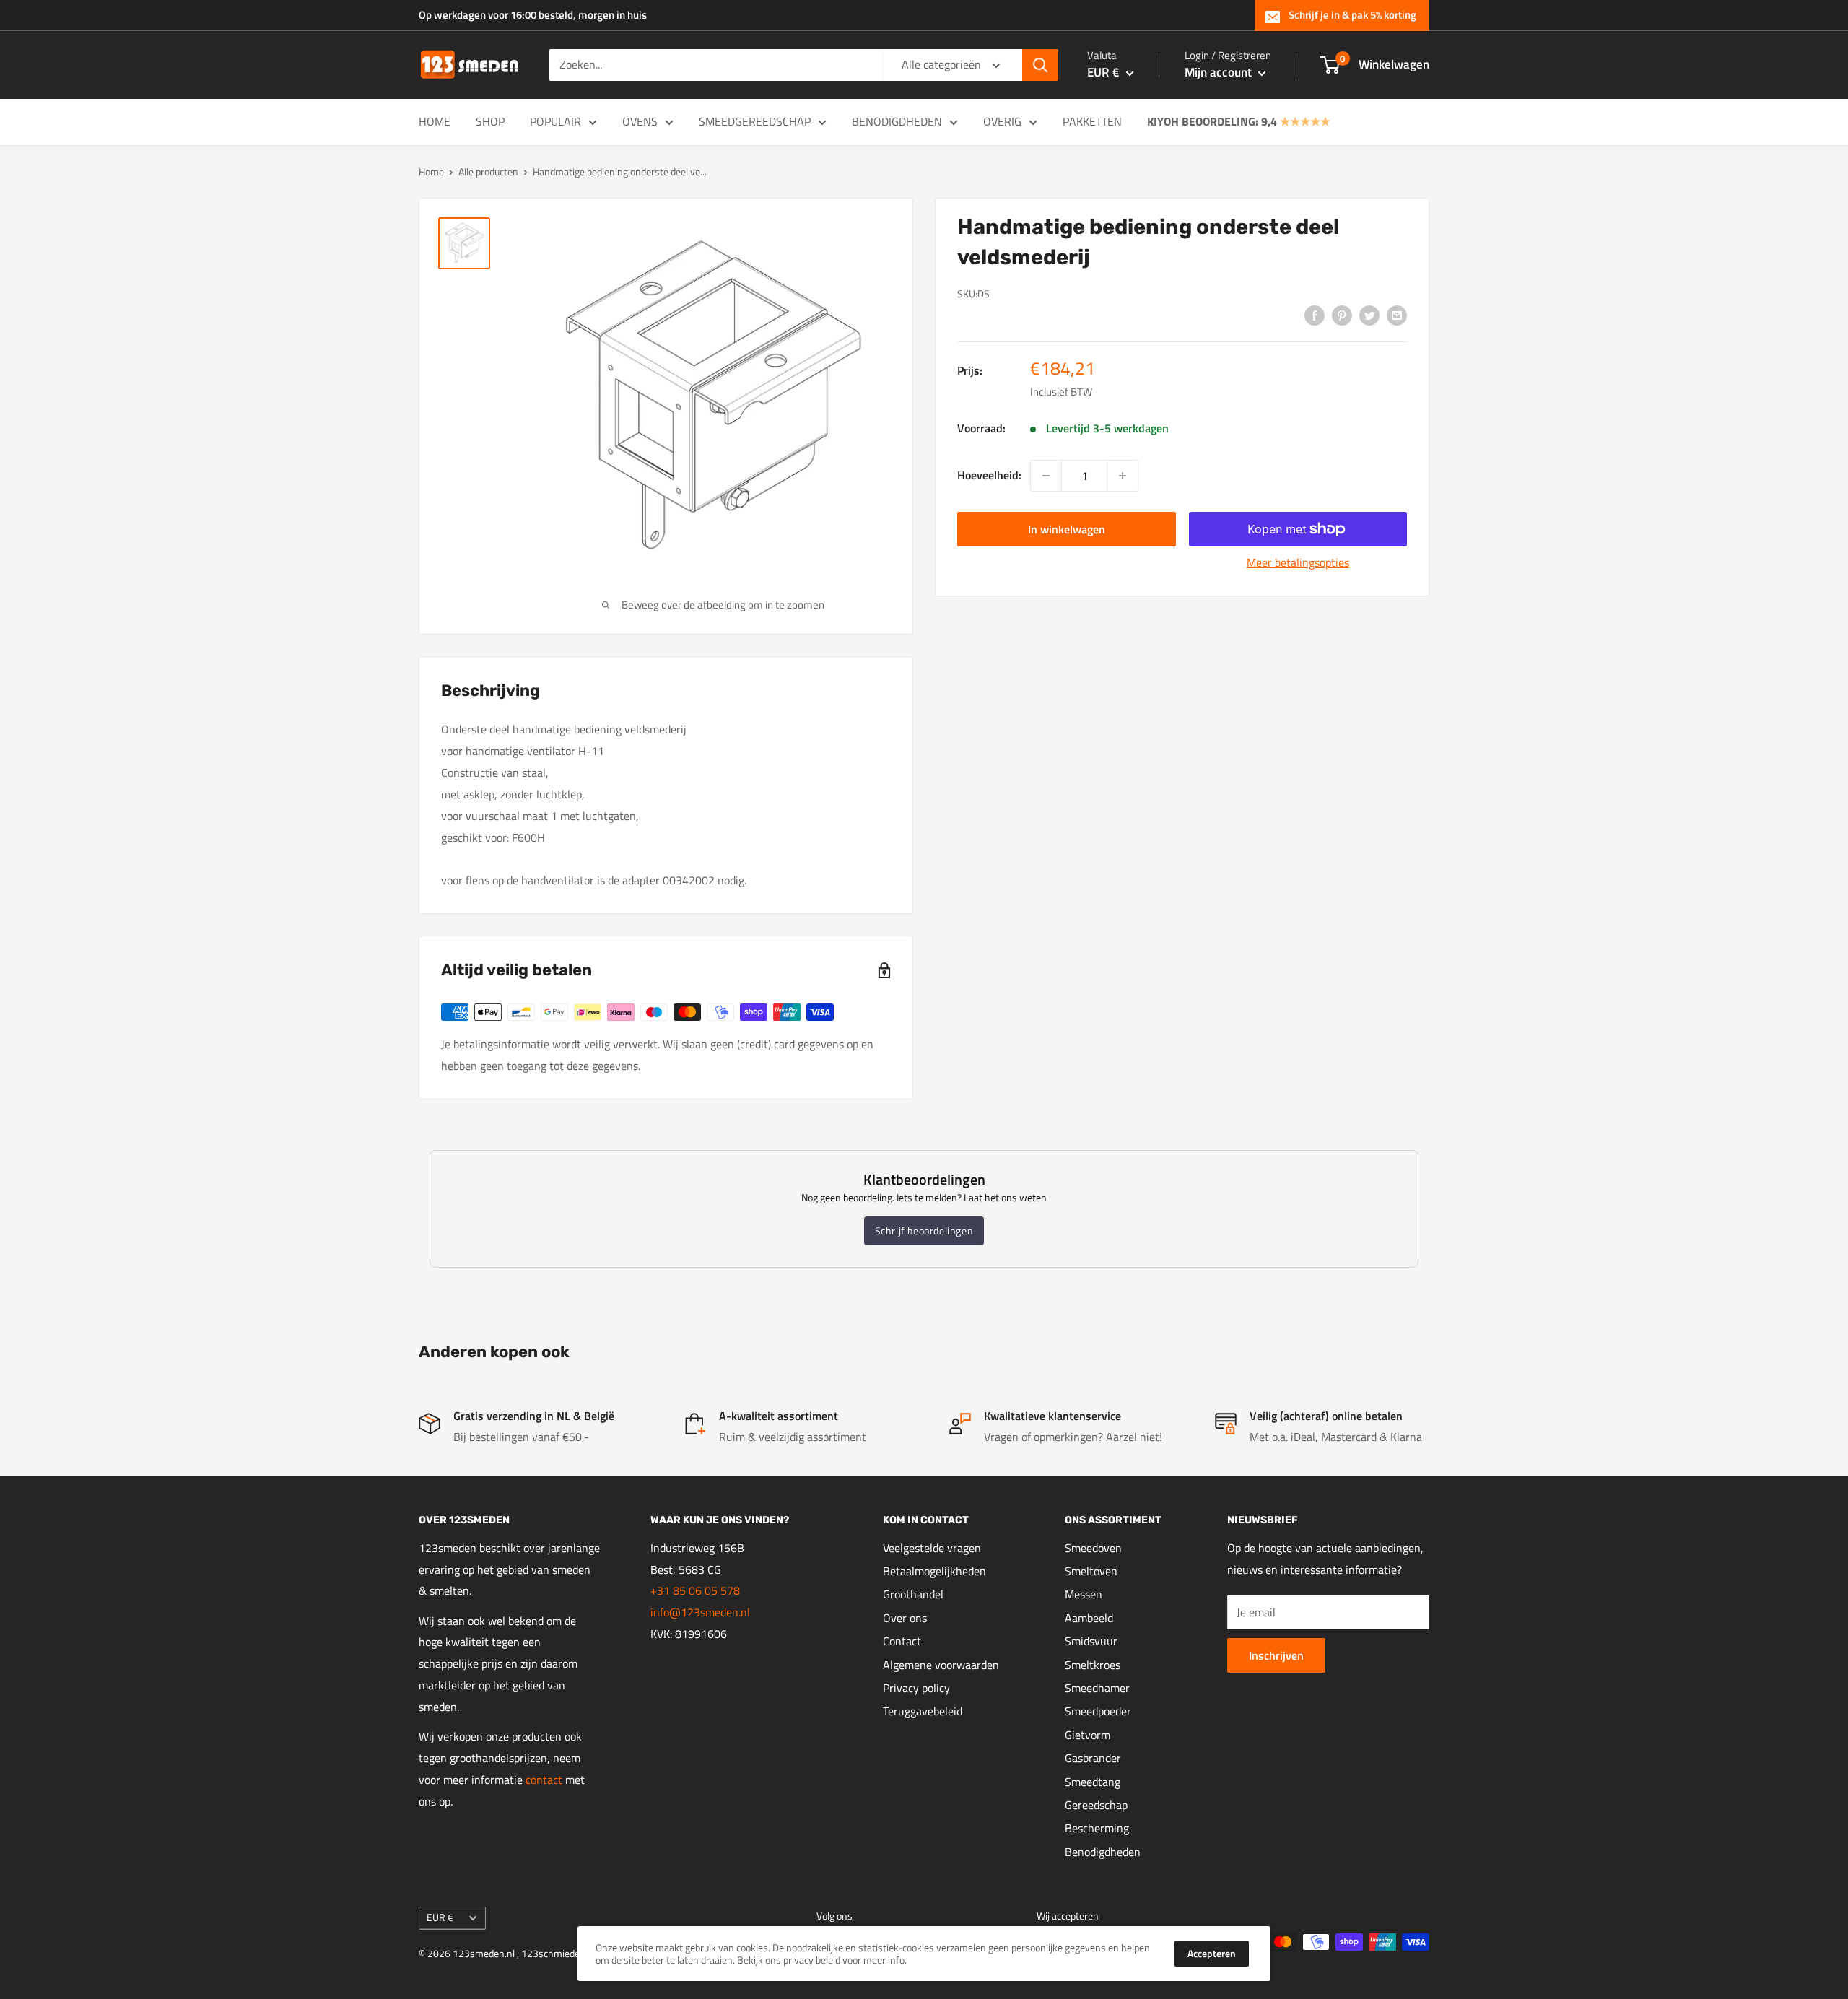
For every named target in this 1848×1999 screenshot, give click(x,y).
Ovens (640, 121)
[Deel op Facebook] (1315, 315)
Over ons (905, 1618)
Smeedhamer (1097, 1688)
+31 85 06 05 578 (695, 1590)
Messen (1084, 1594)
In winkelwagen (1067, 529)
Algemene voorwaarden (941, 1665)
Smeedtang (1093, 1782)
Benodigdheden (897, 121)
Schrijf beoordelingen (924, 1231)
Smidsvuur (1091, 1641)
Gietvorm (1088, 1735)
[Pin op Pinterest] (1342, 315)
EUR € (440, 1917)
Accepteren (1212, 1953)
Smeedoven (1093, 1548)
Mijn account (1220, 72)
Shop (490, 121)
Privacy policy (916, 1688)
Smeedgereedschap (755, 121)
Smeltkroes (1093, 1665)
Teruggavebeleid (923, 1711)
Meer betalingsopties (1298, 562)
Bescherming (1097, 1828)
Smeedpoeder (1098, 1711)
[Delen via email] (1397, 315)
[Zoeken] (1040, 65)
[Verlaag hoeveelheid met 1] (1046, 476)
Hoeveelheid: (989, 475)
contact (545, 1780)
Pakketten (1092, 121)
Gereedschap (1096, 1805)
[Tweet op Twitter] (1369, 315)
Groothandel (913, 1594)
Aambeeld (1089, 1618)
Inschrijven (1276, 1655)
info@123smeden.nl (700, 1612)
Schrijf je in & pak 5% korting (1352, 15)
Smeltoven (1091, 1571)
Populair (555, 121)
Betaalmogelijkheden (934, 1571)
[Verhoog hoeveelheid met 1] (1123, 476)
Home (435, 121)
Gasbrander (1093, 1758)
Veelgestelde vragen (932, 1548)
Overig (1002, 121)
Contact (902, 1641)
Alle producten (488, 171)
